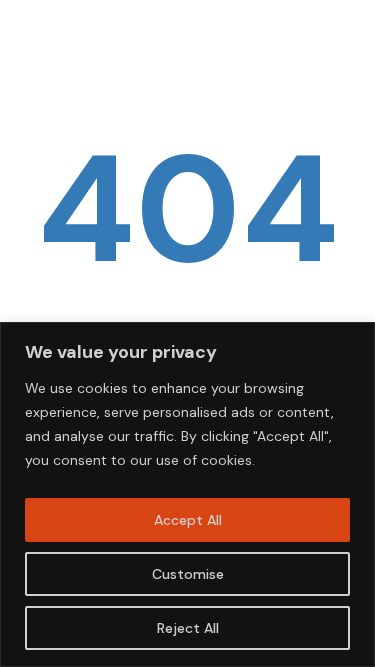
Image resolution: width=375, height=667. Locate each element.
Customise (188, 574)
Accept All (188, 520)
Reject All (188, 628)
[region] (187, 494)
